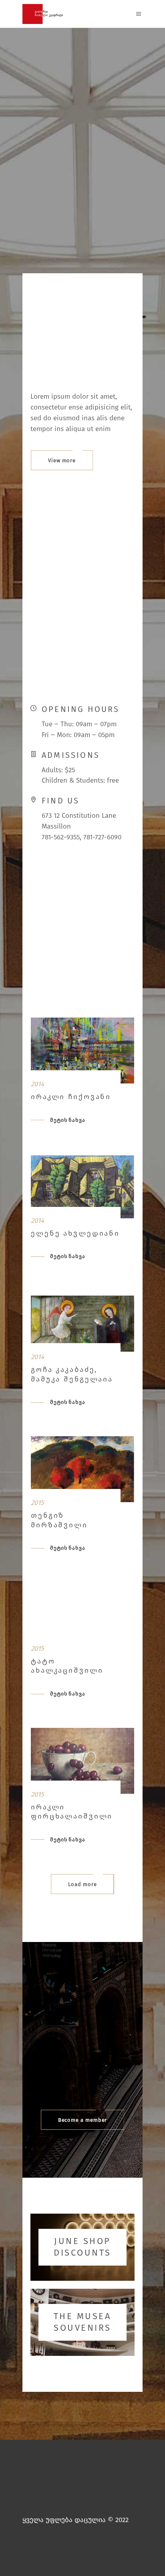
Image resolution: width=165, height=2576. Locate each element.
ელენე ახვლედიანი (75, 1233)
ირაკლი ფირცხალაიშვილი (72, 1812)
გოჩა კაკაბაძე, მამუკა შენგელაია (72, 1374)
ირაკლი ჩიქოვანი (71, 1097)
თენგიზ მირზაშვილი (59, 1520)
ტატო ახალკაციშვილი (67, 1666)
